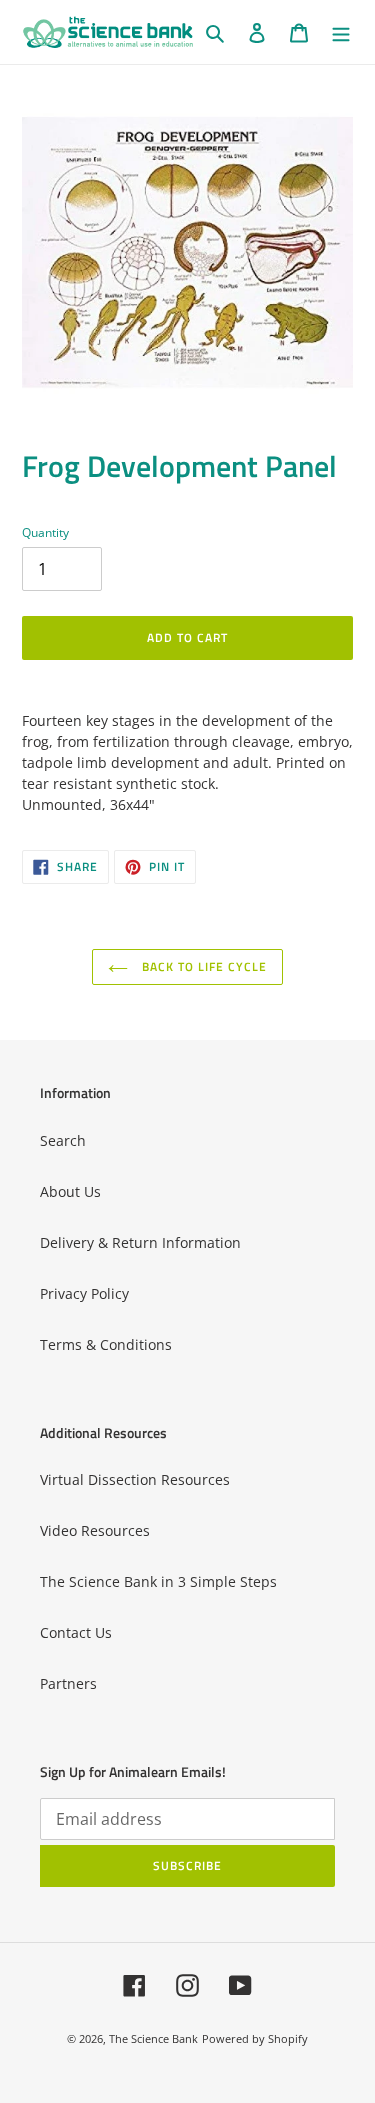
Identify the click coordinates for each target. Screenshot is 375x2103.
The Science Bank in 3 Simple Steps (158, 1581)
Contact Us (76, 1632)
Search (63, 1140)
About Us (70, 1191)
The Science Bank (153, 2038)
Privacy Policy (84, 1293)
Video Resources (95, 1530)
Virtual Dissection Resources (135, 1479)
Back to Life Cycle (202, 966)
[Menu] (341, 32)
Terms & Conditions (106, 1344)
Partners (68, 1683)
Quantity (45, 532)
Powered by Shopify (255, 2038)
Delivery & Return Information (140, 1242)
